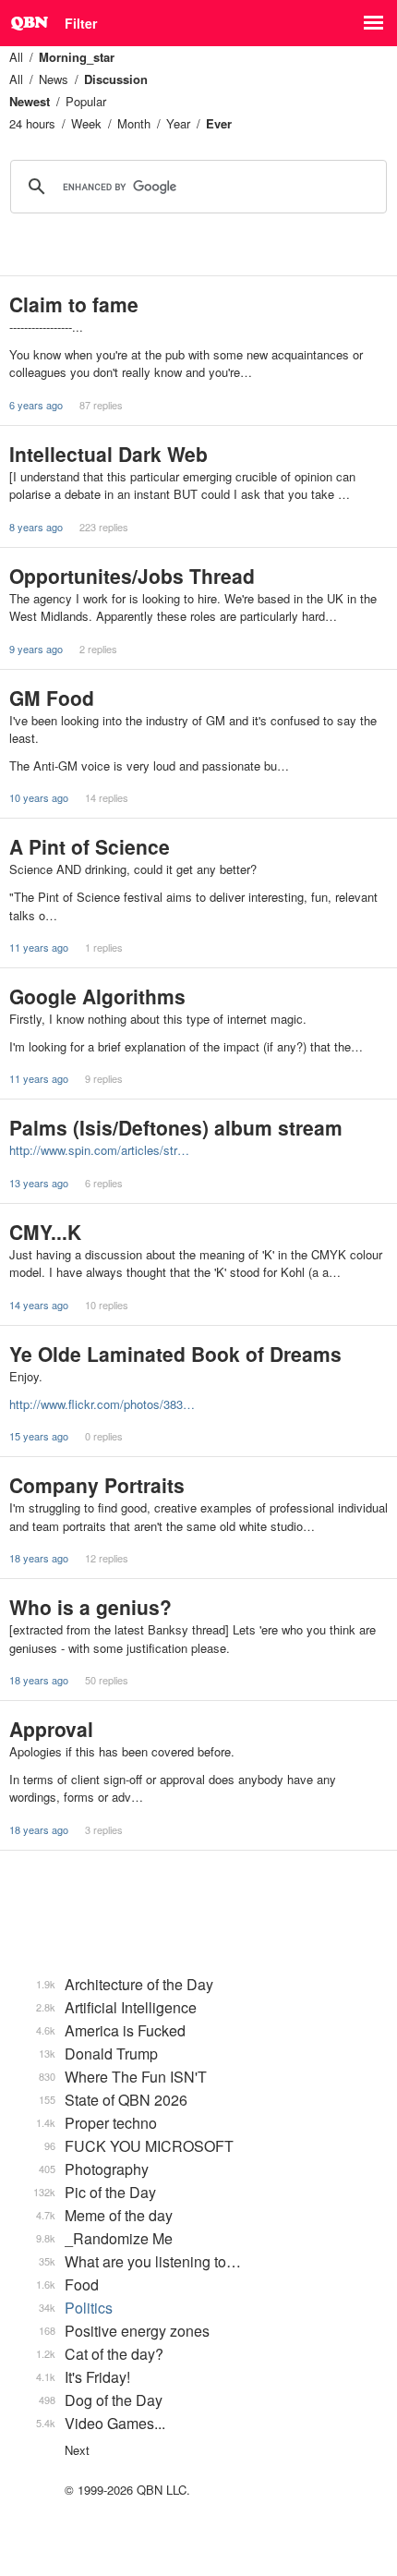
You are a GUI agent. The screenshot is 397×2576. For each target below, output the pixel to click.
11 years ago (39, 947)
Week (86, 123)
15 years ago (39, 1436)
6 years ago (36, 405)
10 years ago (39, 797)
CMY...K (45, 1232)
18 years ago (39, 1558)
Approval (51, 1729)
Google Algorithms (97, 996)
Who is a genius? (90, 1607)
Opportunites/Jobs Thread (132, 576)
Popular (86, 101)
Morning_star (77, 57)
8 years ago (36, 527)
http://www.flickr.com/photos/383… (102, 1404)
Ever (219, 123)
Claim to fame (74, 304)
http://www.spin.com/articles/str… (99, 1150)
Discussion (116, 79)
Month (134, 123)
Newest (30, 101)
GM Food (52, 698)
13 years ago (39, 1183)
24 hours (32, 123)
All (16, 57)
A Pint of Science (90, 846)
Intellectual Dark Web (108, 454)
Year (178, 123)
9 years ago (36, 649)
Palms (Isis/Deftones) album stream (176, 1127)
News (54, 79)
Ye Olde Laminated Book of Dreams (175, 1354)
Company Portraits (97, 1485)
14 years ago (39, 1305)
